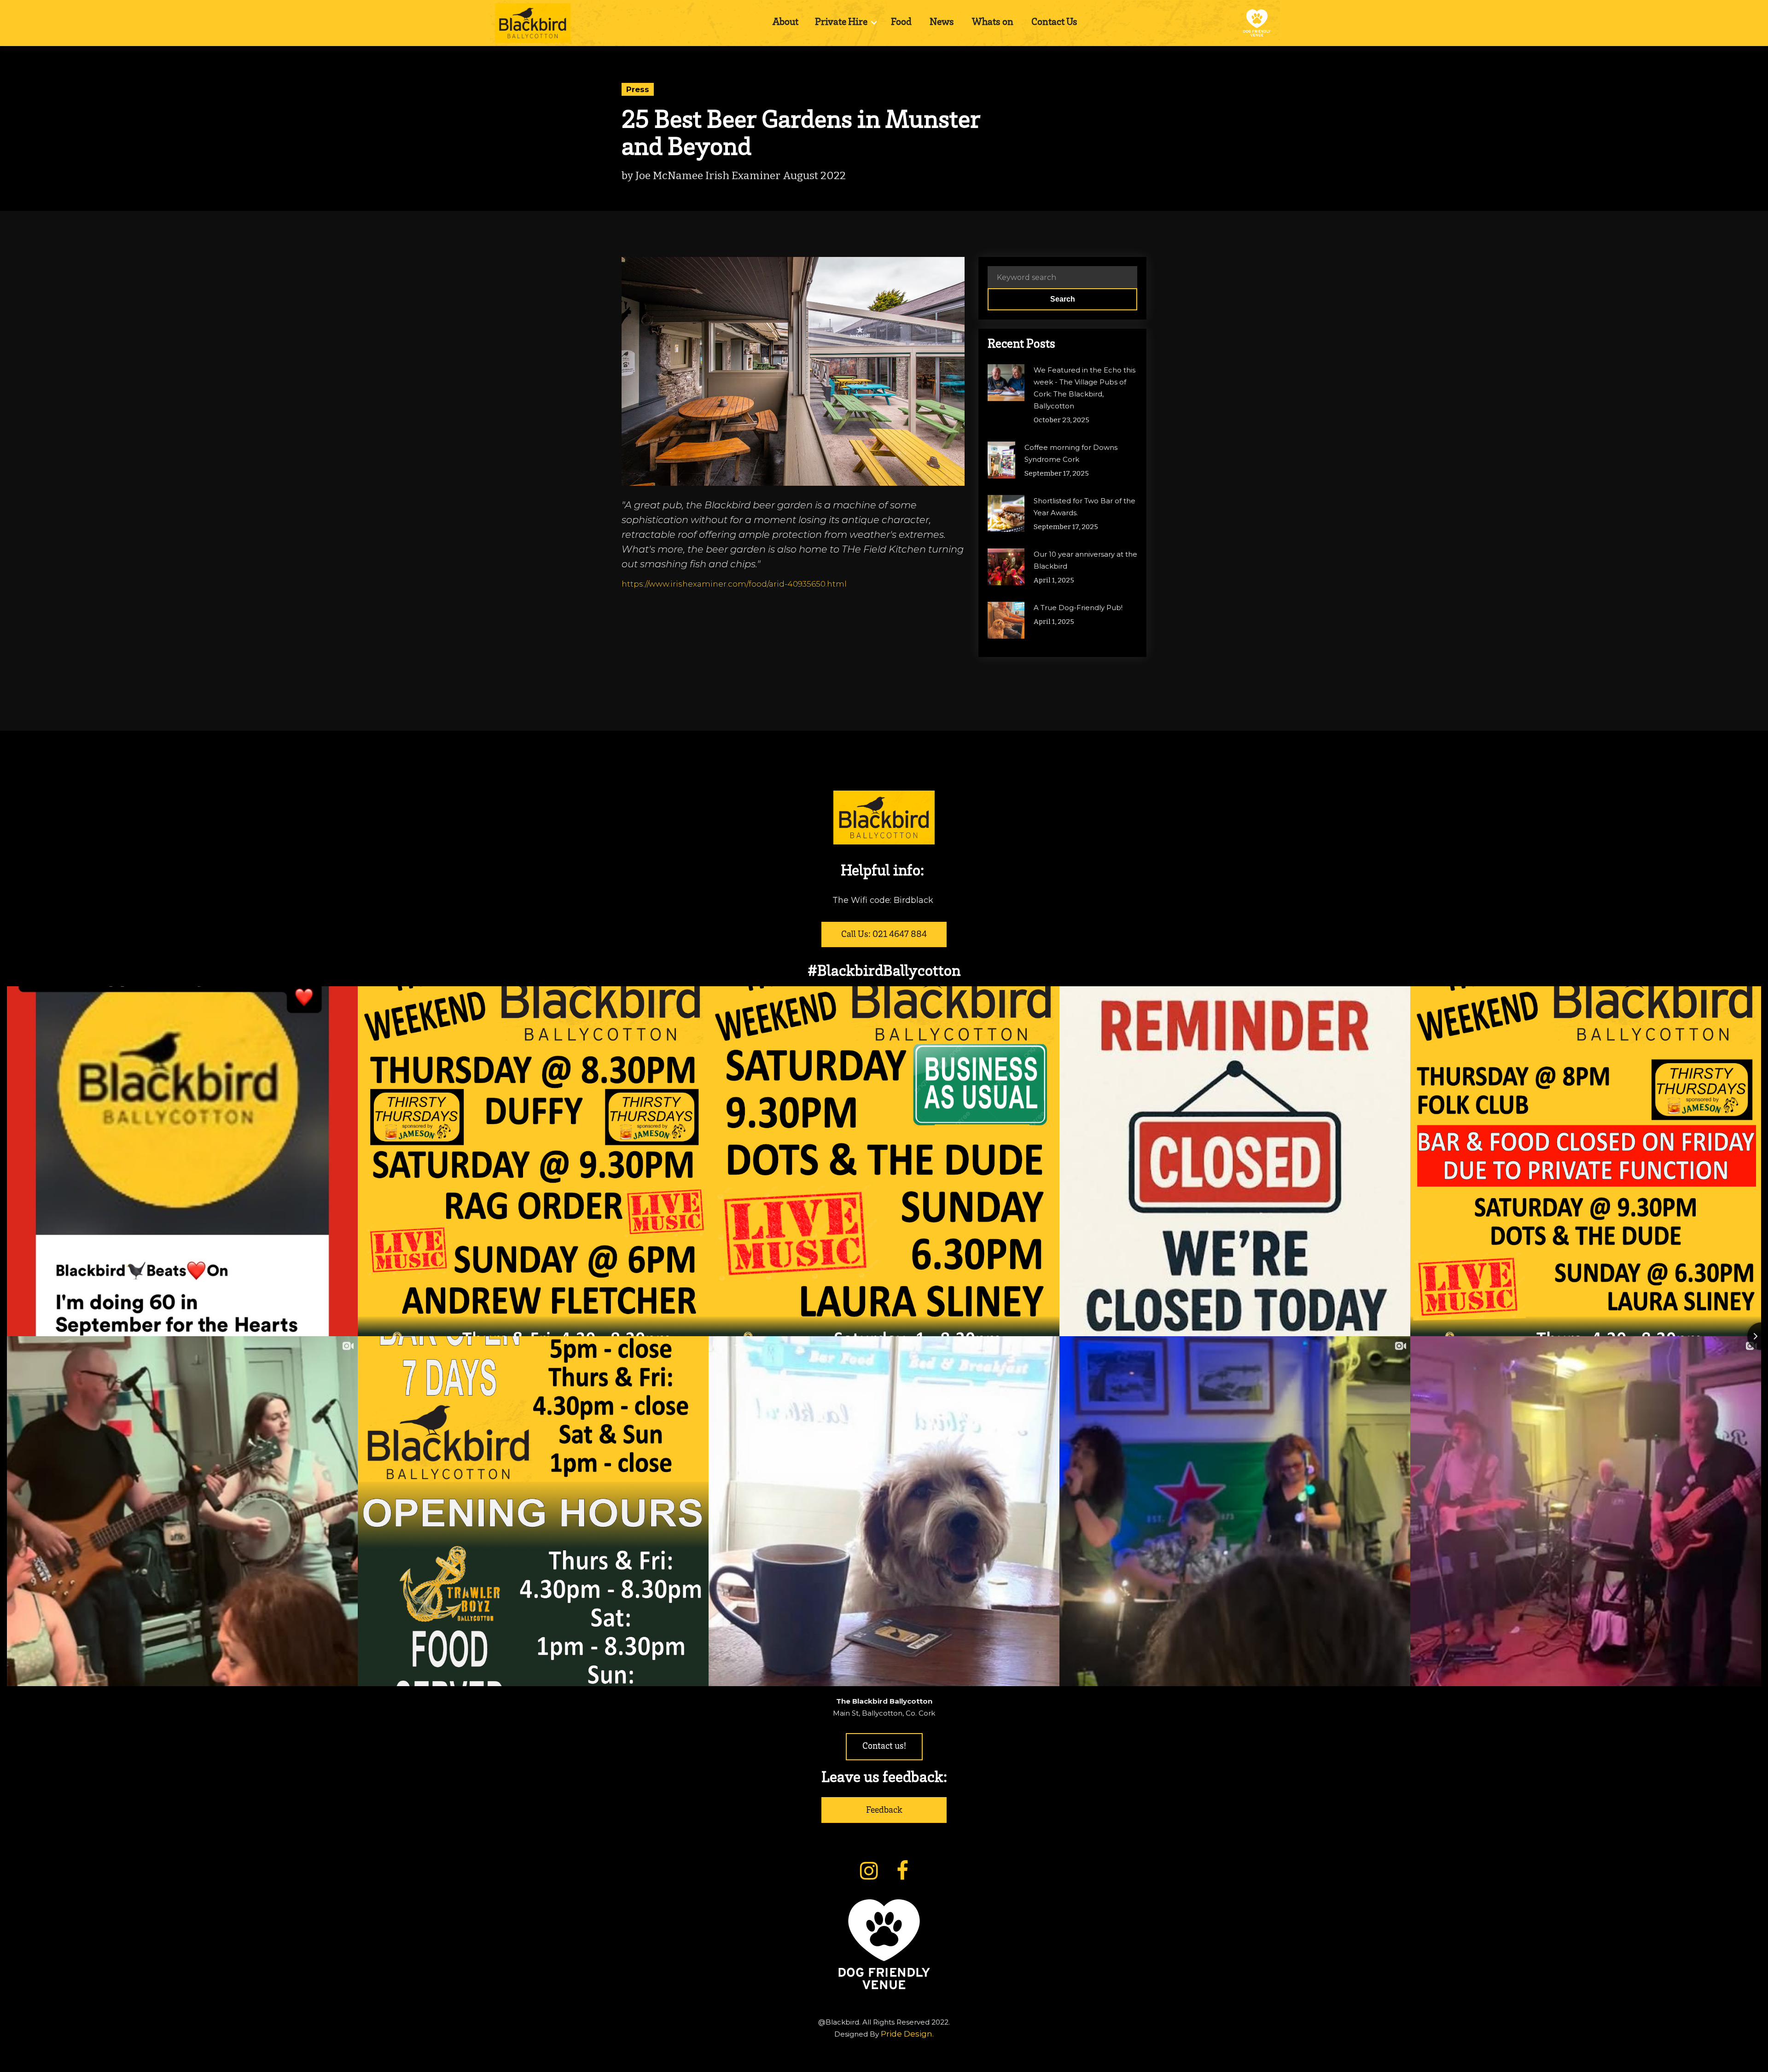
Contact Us (1054, 23)
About (785, 23)
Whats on (993, 23)
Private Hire (841, 23)
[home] (533, 23)
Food (901, 23)
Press (638, 89)
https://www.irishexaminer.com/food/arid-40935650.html (734, 584)
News (942, 23)
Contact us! (884, 1747)
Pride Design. (907, 2034)
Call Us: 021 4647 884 (884, 935)
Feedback (884, 1811)
